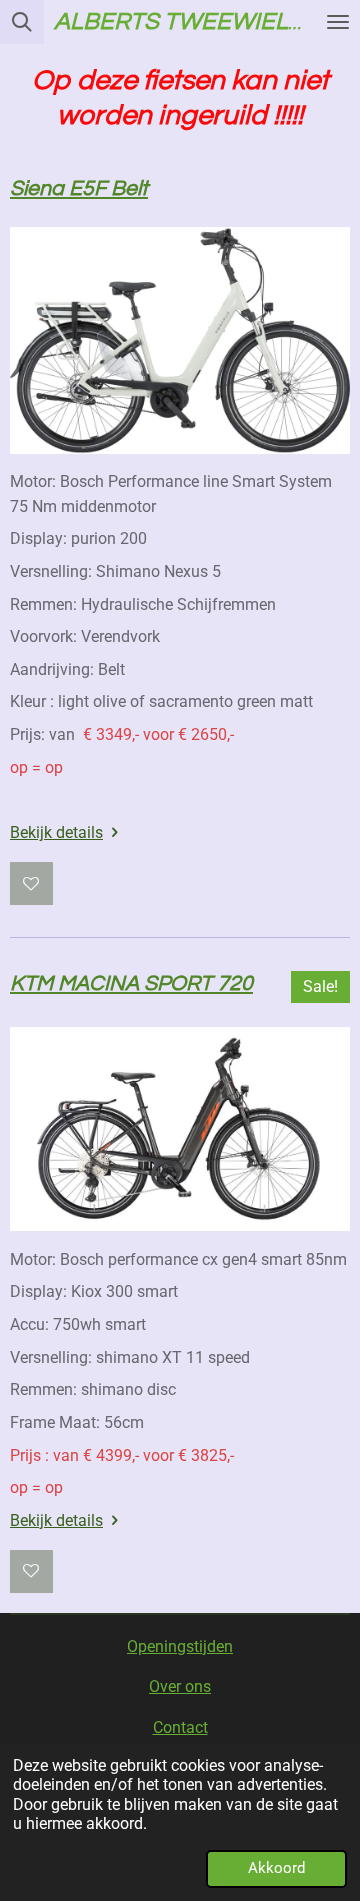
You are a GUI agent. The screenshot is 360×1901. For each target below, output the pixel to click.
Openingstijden (180, 1646)
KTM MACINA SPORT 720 (131, 983)
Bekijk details (56, 832)
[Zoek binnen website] (22, 22)
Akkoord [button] (276, 1868)
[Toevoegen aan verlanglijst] (31, 883)
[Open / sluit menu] (338, 22)
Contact (180, 1727)
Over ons (180, 1686)
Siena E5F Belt (79, 188)
